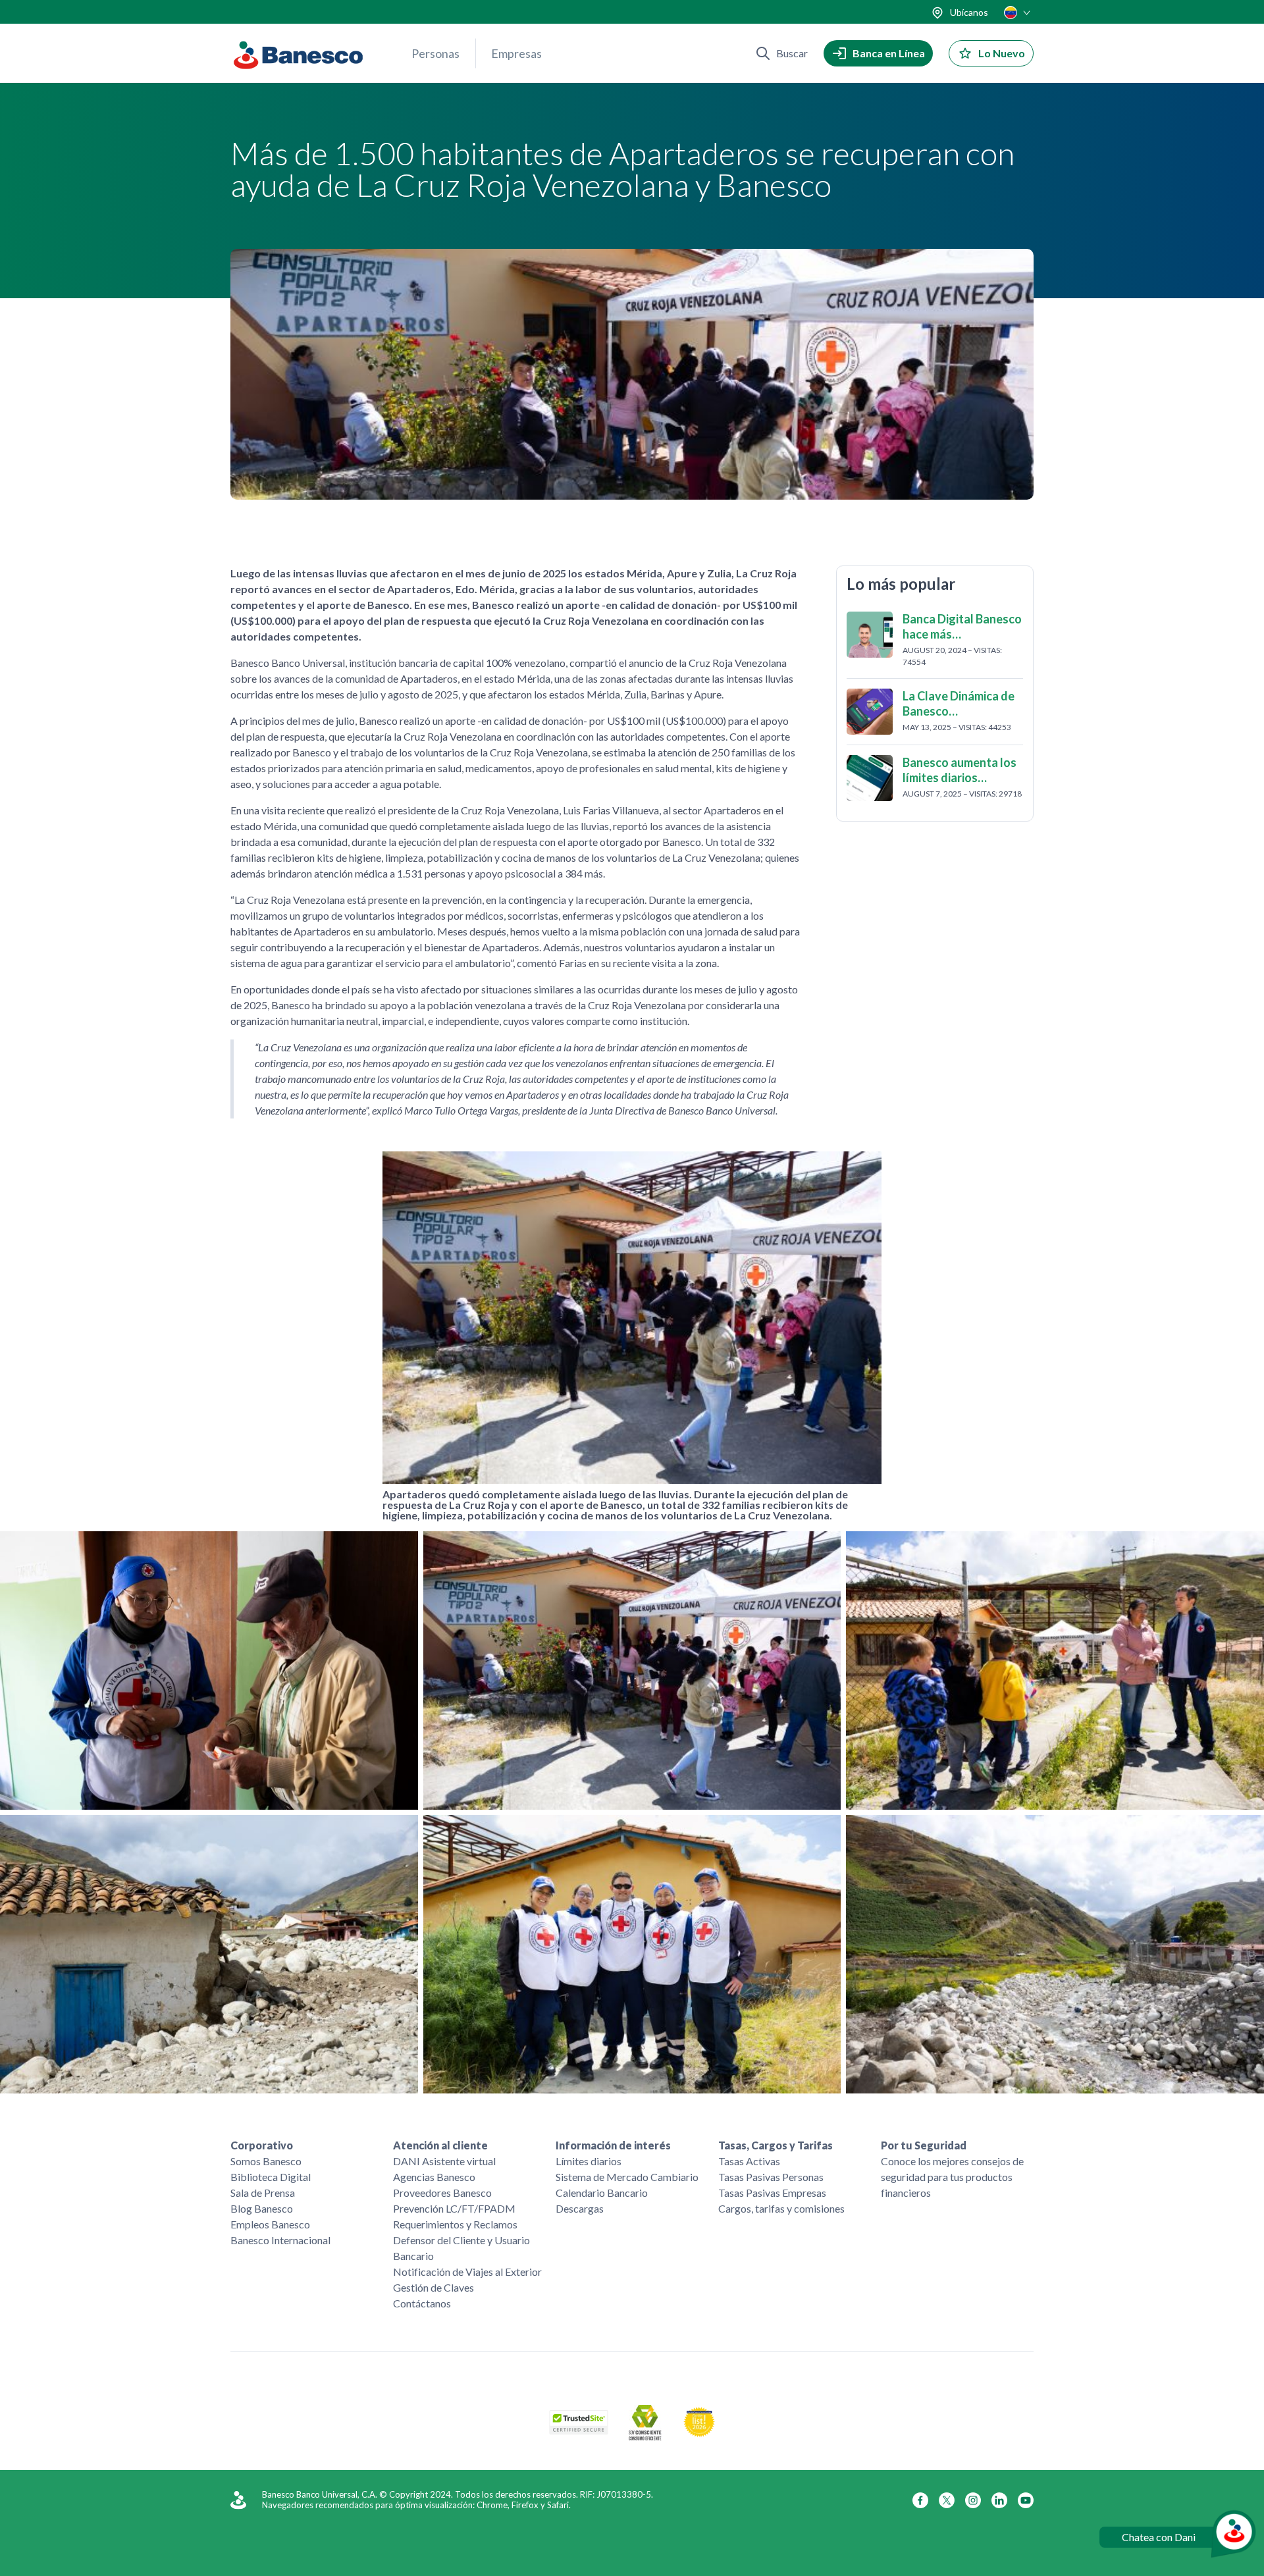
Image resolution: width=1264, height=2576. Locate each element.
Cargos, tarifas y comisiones (781, 2208)
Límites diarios (589, 2161)
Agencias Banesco (434, 2177)
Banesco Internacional (280, 2240)
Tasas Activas (749, 2161)
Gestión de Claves (434, 2287)
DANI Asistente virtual (444, 2161)
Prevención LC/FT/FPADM (454, 2208)
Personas (435, 53)
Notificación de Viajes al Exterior (467, 2272)
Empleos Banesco (270, 2224)
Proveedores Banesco (442, 2193)
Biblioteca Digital (271, 2177)
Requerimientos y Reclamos (455, 2224)
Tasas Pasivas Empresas (772, 2193)
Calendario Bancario (602, 2193)
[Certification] (699, 2433)
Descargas (580, 2208)
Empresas (516, 53)
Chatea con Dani (1159, 2537)
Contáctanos (422, 2303)
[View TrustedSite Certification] (579, 2430)
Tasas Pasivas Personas (771, 2177)
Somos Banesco (266, 2161)
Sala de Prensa (263, 2193)
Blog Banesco (262, 2208)
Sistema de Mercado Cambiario (627, 2177)
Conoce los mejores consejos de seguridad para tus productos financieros (952, 2177)
